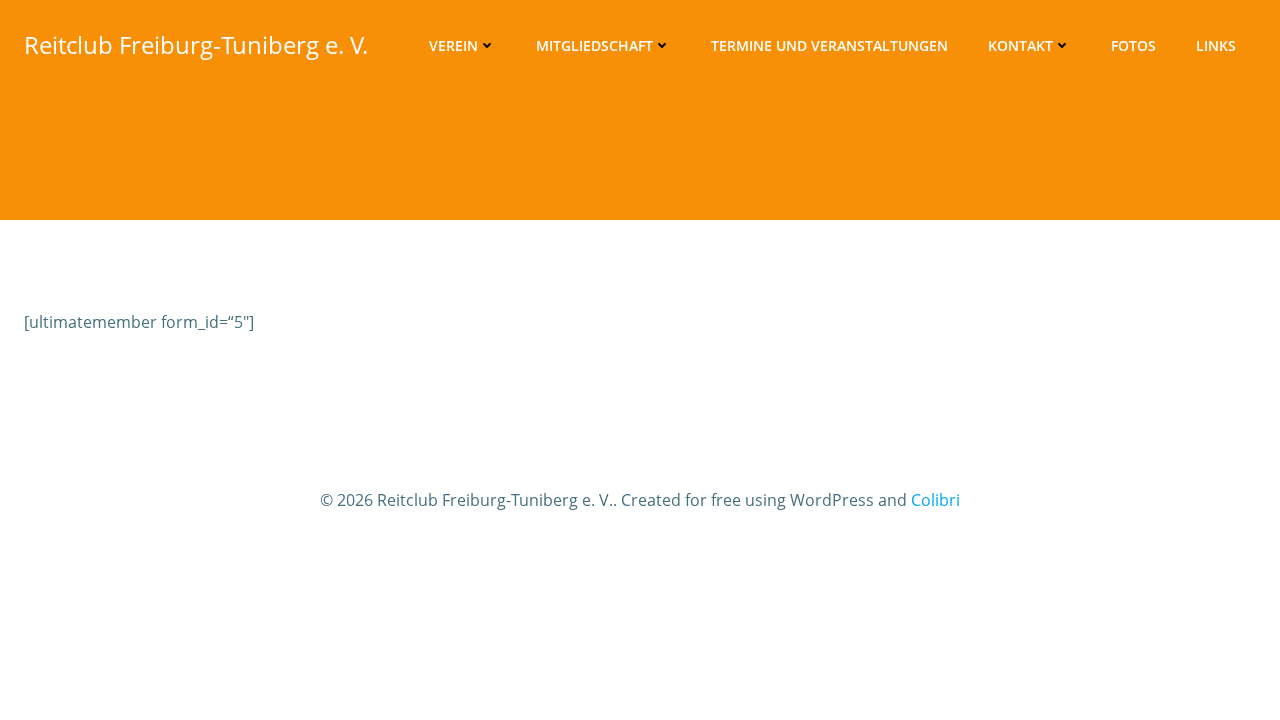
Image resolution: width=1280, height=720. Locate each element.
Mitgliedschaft (594, 45)
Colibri (935, 500)
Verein (453, 45)
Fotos (1133, 45)
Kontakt (1020, 45)
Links (1216, 45)
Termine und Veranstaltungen (829, 45)
